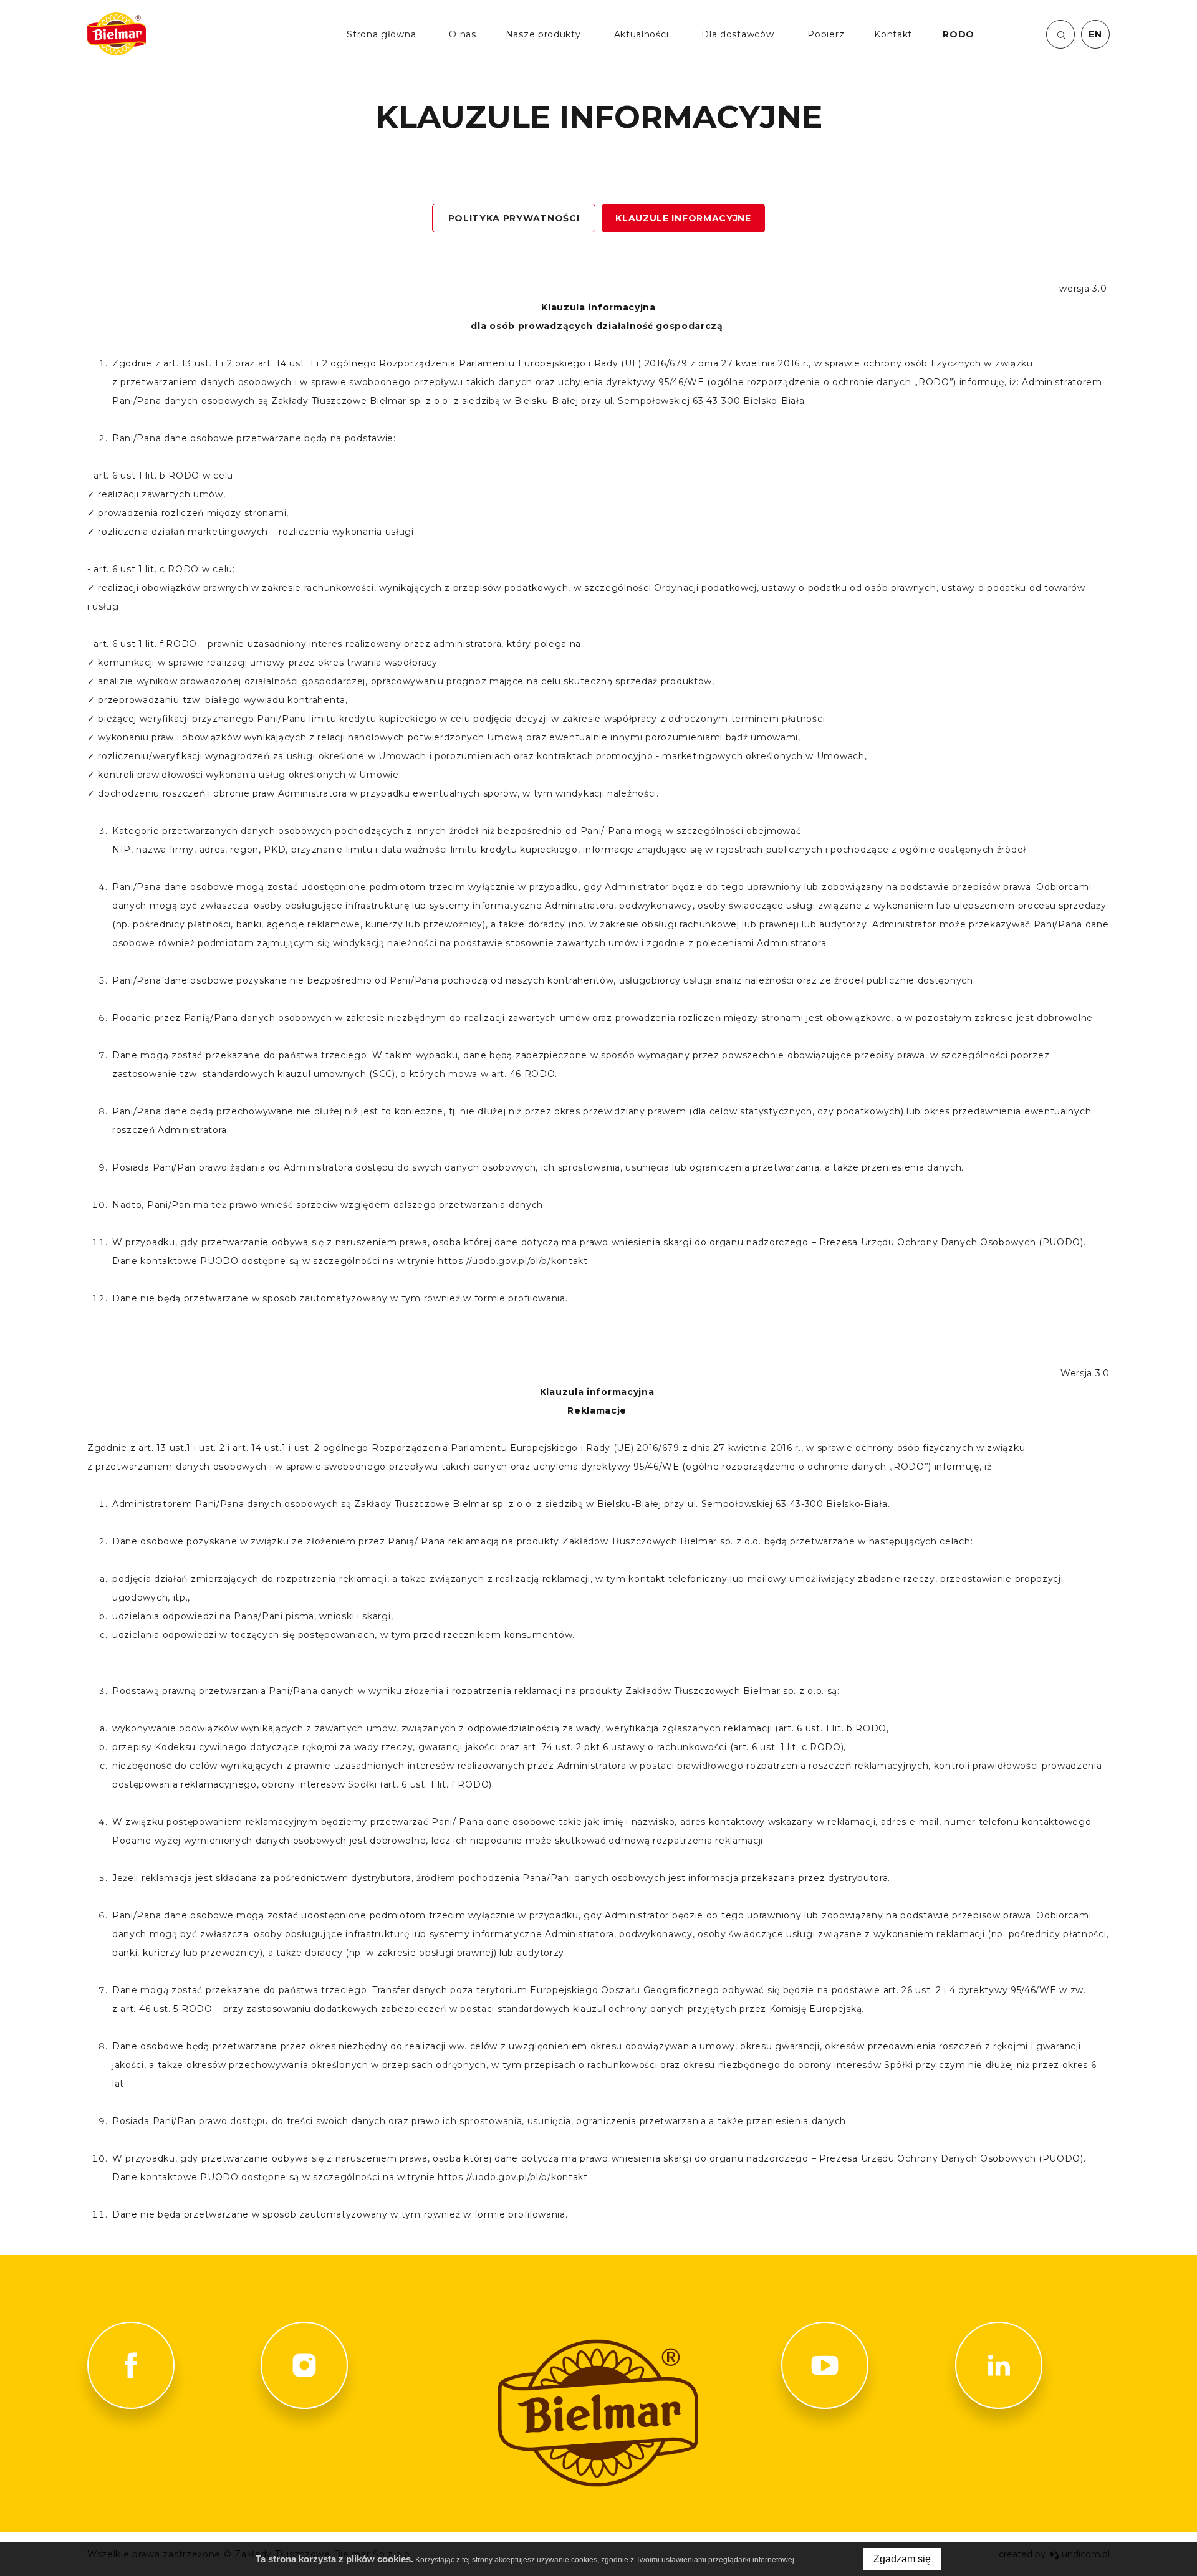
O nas (463, 34)
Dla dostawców (738, 34)
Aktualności (642, 34)
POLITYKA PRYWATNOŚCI (514, 218)
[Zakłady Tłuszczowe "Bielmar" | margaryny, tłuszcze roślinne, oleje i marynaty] (117, 34)
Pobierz (826, 34)
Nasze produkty (543, 34)
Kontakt (893, 34)
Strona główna (381, 34)
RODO (959, 34)
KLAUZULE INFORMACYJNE (683, 218)
